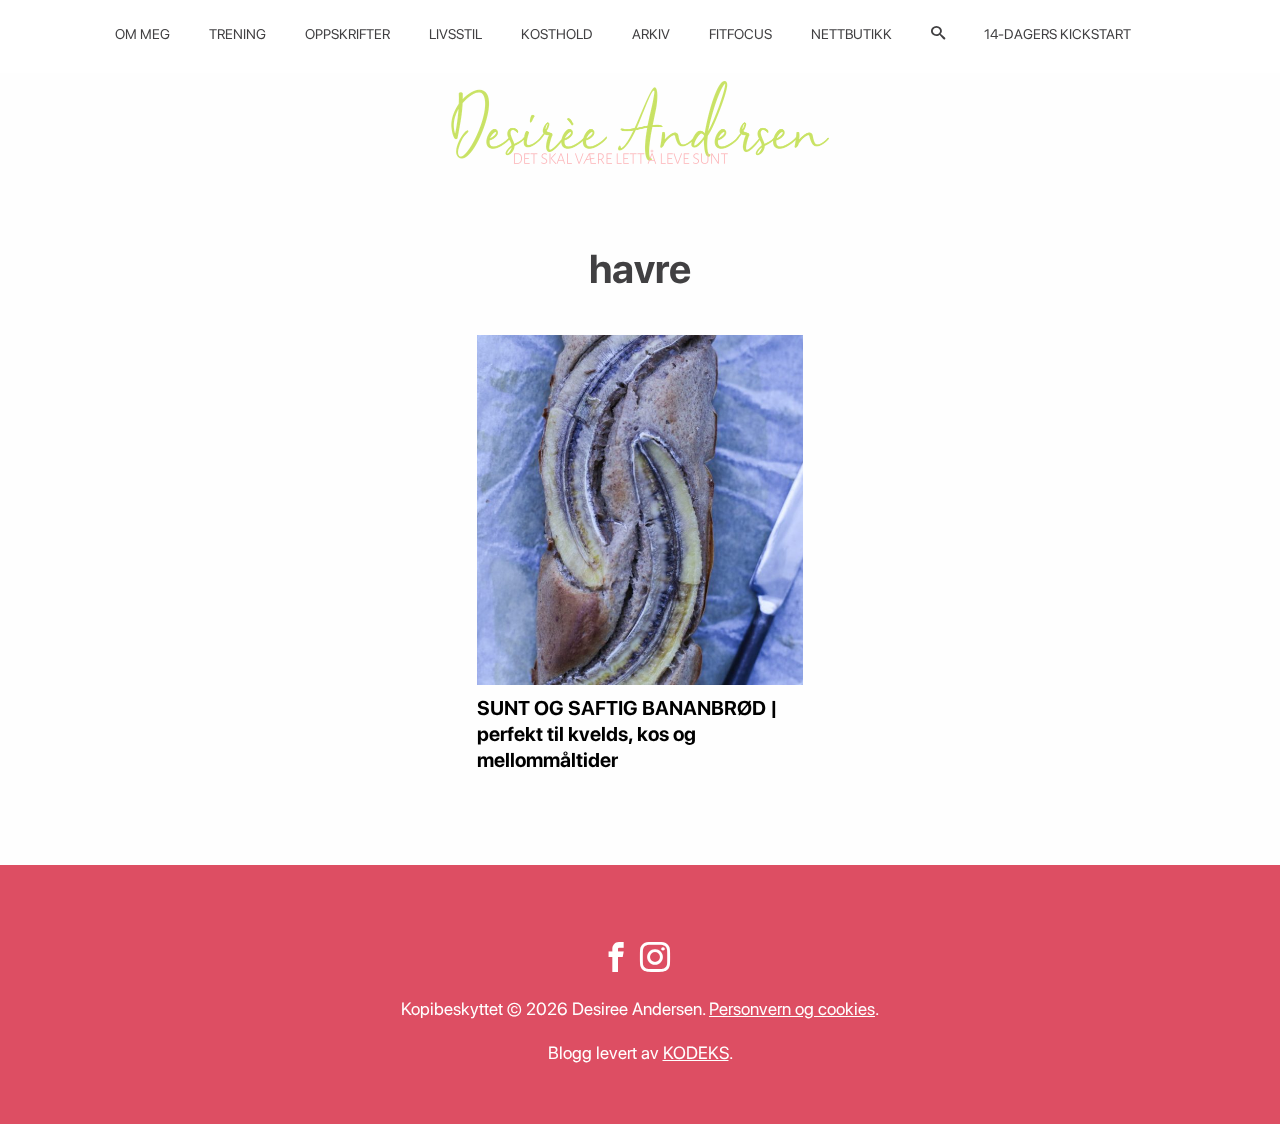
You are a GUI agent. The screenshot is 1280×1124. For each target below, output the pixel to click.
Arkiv (651, 34)
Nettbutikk (851, 34)
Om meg (142, 34)
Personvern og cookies (792, 1008)
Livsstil (455, 34)
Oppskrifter (347, 34)
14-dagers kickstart (1057, 34)
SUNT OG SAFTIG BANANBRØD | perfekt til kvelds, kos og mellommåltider (627, 734)
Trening (237, 34)
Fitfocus (740, 34)
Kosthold (557, 34)
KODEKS (696, 1052)
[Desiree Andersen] (640, 122)
